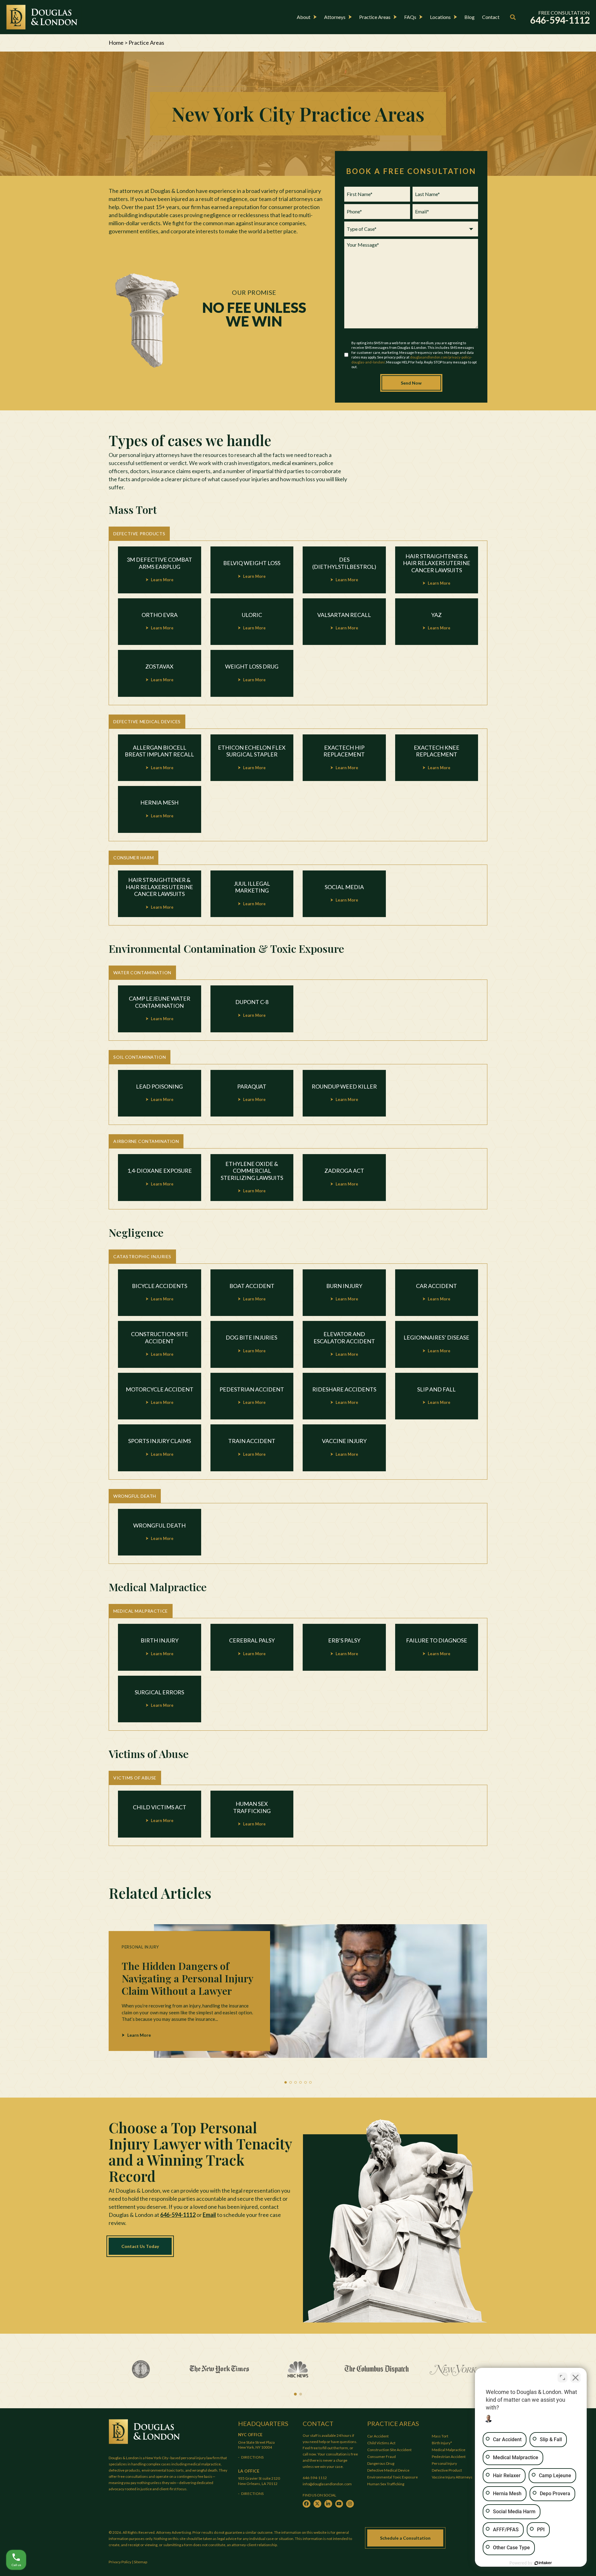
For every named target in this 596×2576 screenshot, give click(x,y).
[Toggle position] (562, 2377)
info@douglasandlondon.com (327, 2484)
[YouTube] (339, 2504)
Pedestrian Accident (449, 2457)
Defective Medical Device (388, 2470)
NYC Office (250, 2435)
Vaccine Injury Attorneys (452, 2477)
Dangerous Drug (381, 2463)
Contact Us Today (140, 2246)
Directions (253, 2457)
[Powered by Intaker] (543, 2563)
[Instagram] (350, 2504)
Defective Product (447, 2470)
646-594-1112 (178, 2215)
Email (209, 2215)
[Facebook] (307, 2504)
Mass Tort (440, 2436)
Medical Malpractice (449, 2450)
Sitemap (140, 2562)
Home (116, 43)
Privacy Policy (120, 2562)
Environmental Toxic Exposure (393, 2477)
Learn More (139, 2035)
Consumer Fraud (382, 2457)
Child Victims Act (381, 2443)
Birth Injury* (442, 2443)
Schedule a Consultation (405, 2538)
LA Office (249, 2471)
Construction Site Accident (389, 2450)
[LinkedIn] (328, 2504)
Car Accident (378, 2436)
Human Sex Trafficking (386, 2484)
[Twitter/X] (317, 2504)
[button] (286, 2082)
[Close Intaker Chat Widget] (576, 2377)
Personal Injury (445, 2463)
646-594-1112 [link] (560, 20)
